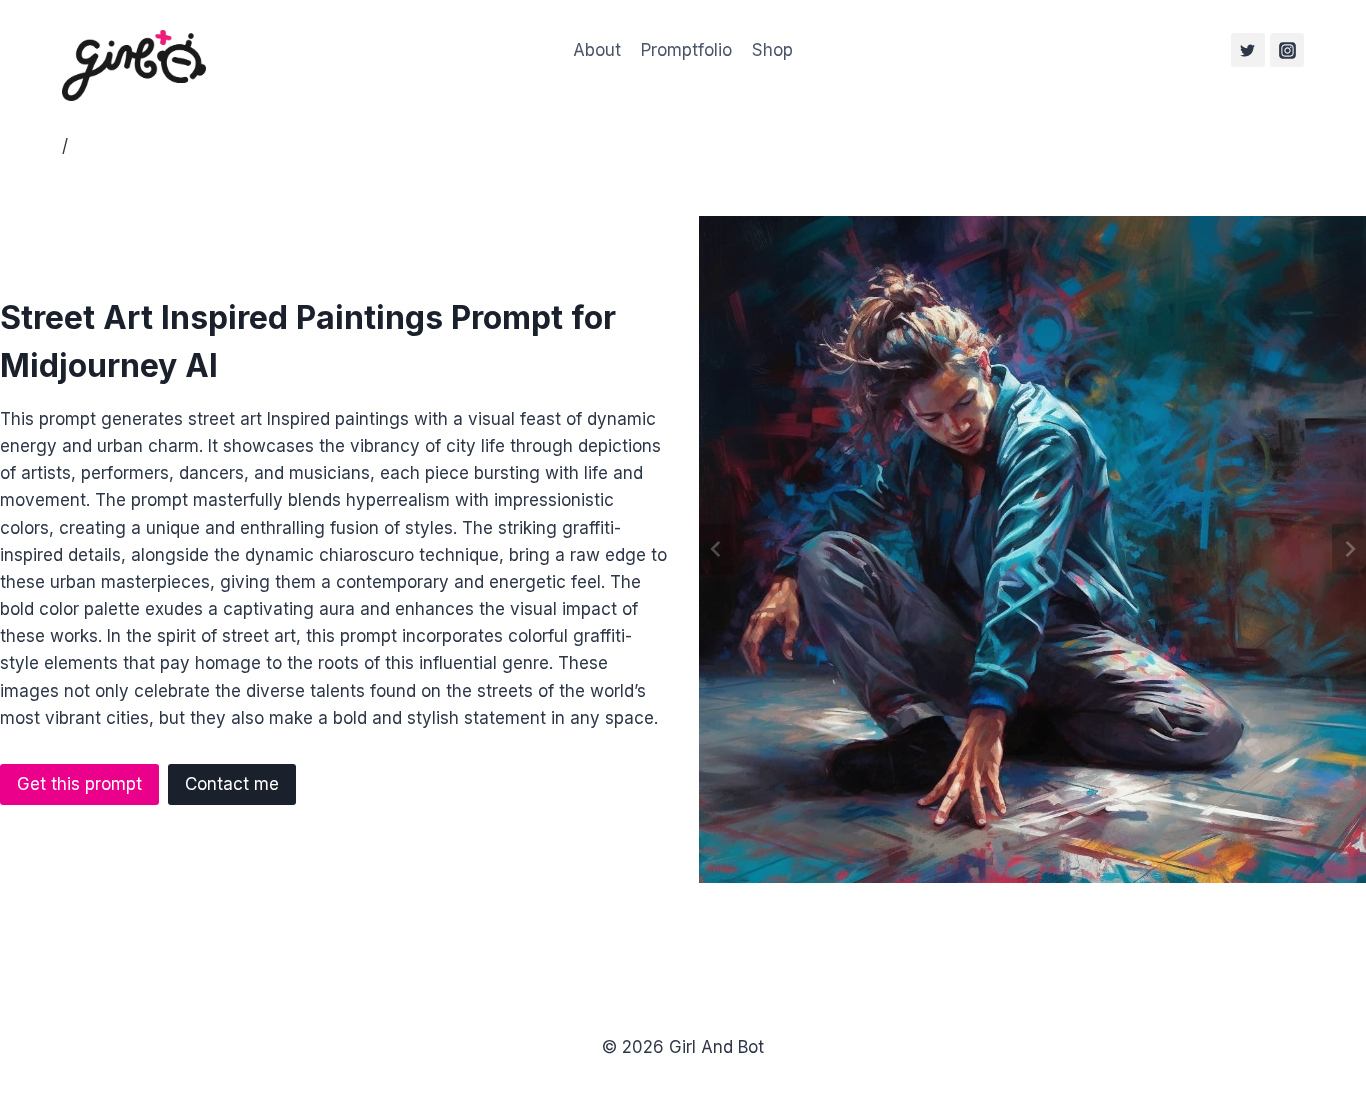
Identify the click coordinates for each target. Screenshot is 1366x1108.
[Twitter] (1248, 50)
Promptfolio (686, 50)
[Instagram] (1287, 50)
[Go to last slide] (716, 549)
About (597, 50)
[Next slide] (1349, 549)
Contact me (232, 784)
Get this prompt (79, 784)
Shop (772, 50)
